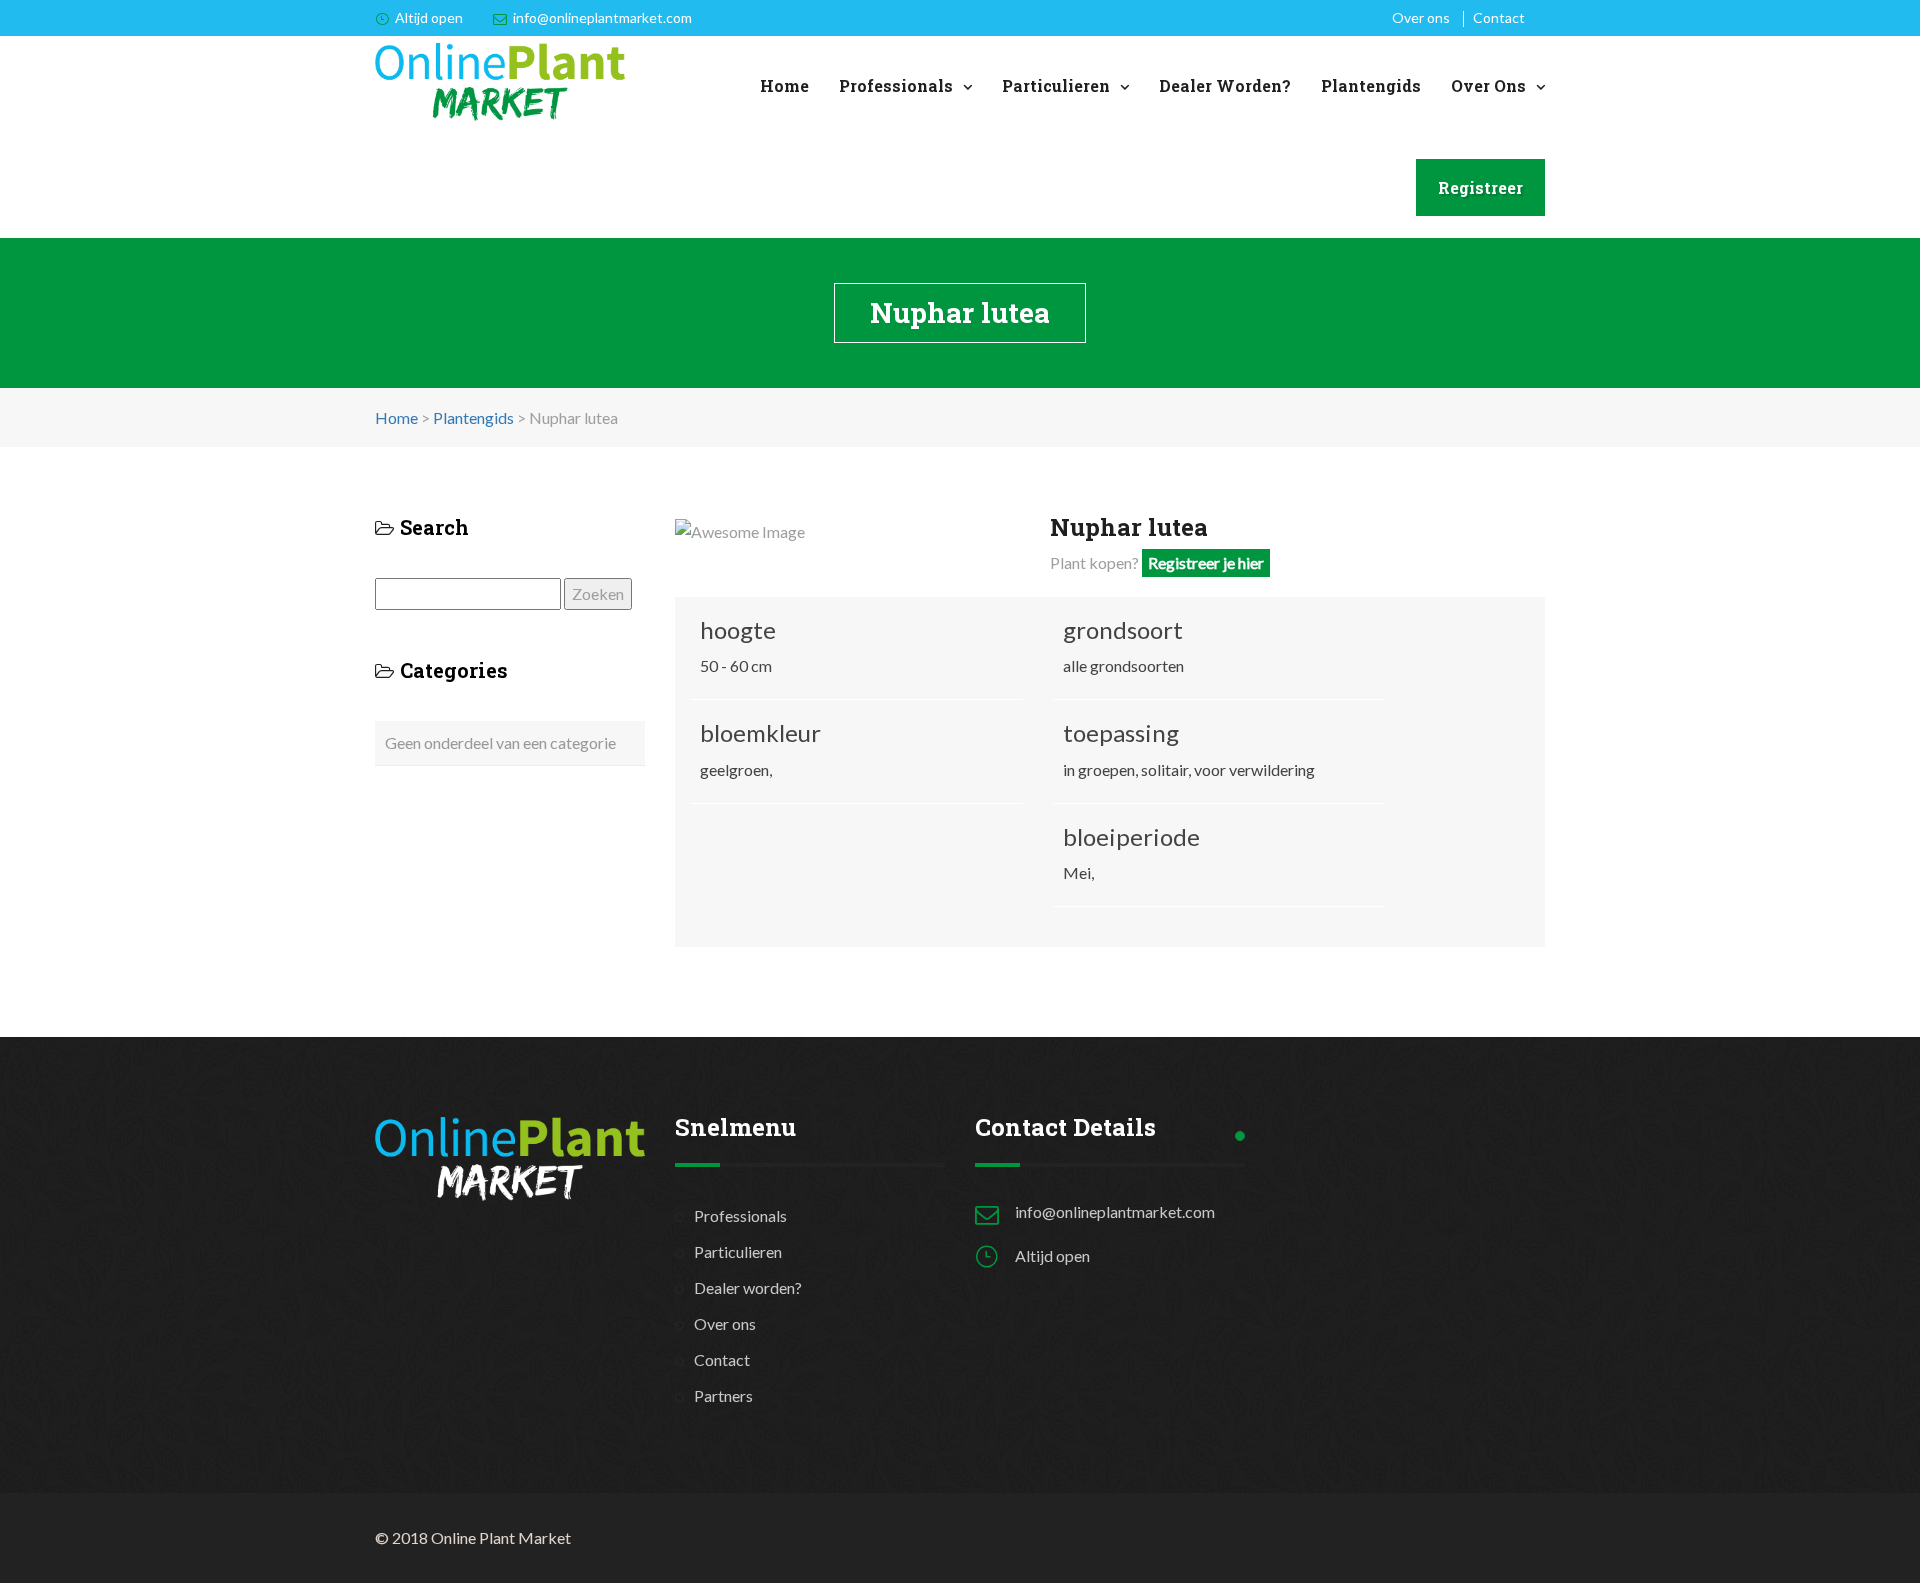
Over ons (1421, 17)
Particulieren (1056, 85)
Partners (723, 1395)
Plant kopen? (1157, 562)
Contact (1499, 17)
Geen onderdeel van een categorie (500, 742)
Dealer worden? (1225, 85)
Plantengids (1371, 85)
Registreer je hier (1206, 562)
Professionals (896, 85)
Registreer (1480, 187)
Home (784, 85)
